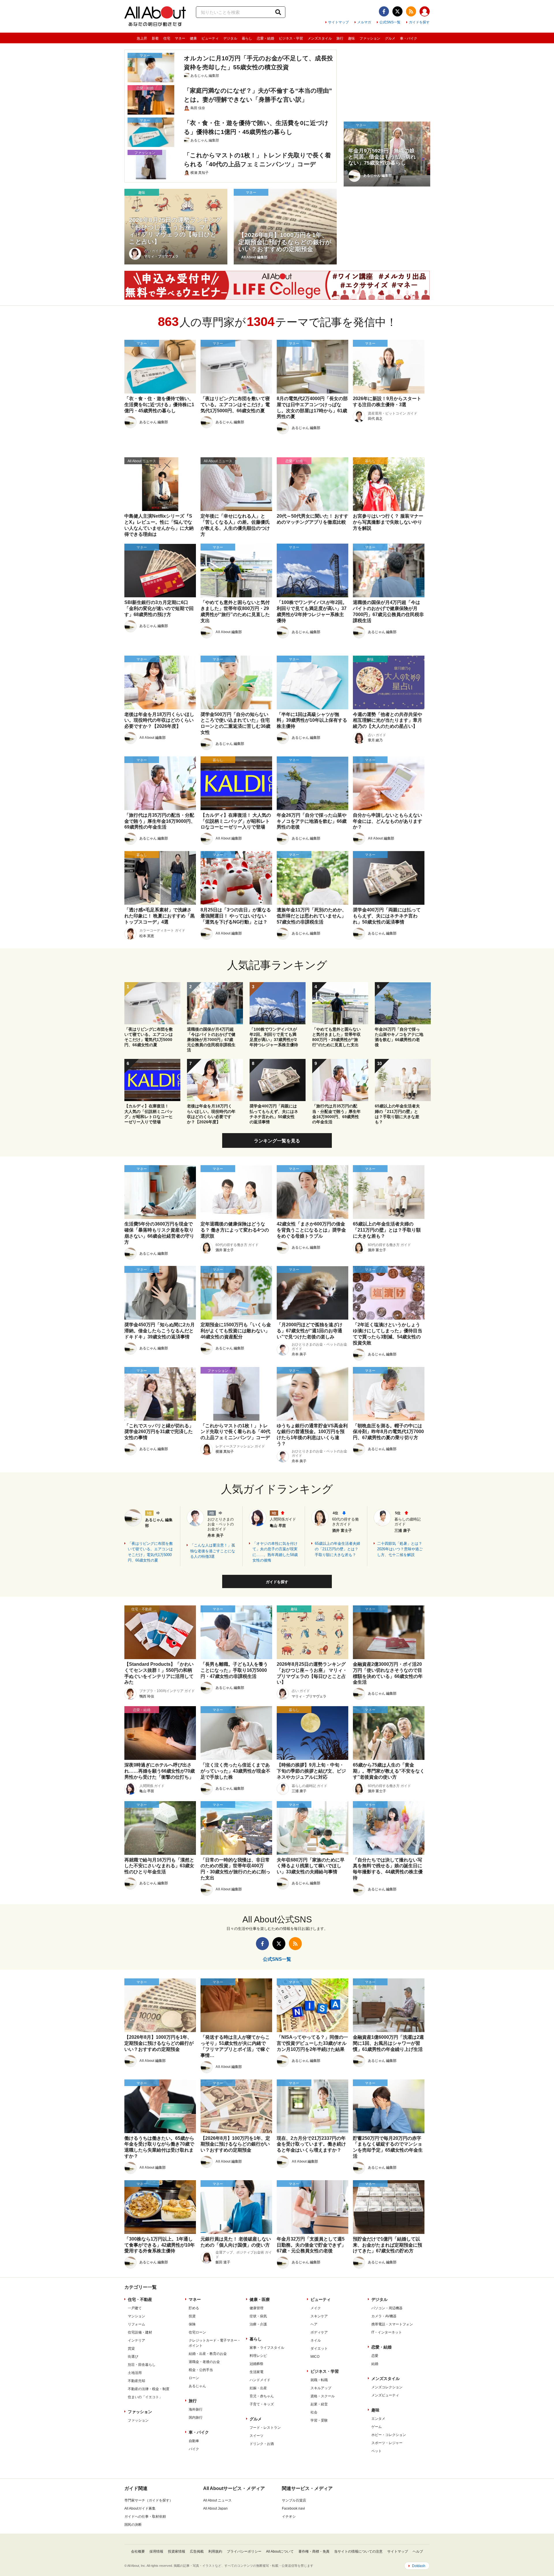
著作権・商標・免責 (314, 2551)
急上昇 (142, 38)
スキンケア (319, 2316)
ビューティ (210, 38)
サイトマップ (338, 22)
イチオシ (289, 2517)
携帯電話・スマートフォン (392, 2324)
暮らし (247, 38)
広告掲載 (197, 2551)
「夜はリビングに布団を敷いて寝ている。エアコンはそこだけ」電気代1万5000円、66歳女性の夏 (150, 1552)
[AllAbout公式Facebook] (384, 11)
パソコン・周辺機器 (387, 2308)
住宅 (167, 38)
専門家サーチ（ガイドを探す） (149, 2500)
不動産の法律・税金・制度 (149, 2389)
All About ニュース (217, 2500)
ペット (377, 2451)
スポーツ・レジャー (387, 2443)
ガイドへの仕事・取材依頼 (145, 2517)
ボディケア (319, 2332)
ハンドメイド (260, 2380)
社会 (314, 2412)
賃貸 (131, 2349)
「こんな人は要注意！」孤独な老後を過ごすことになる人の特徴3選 (213, 1551)
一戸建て (135, 2308)
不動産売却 (136, 2381)
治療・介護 (258, 2324)
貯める (194, 2308)
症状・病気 (258, 2316)
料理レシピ (258, 2356)
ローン (194, 2378)
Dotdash (419, 2566)
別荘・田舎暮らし (142, 2365)
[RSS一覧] (411, 11)
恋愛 (375, 2356)
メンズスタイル (320, 38)
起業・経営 (319, 2404)
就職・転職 (319, 2380)
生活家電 (257, 2372)
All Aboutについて (280, 2551)
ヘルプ (418, 2551)
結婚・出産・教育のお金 (208, 2354)
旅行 (340, 38)
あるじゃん (197, 2386)
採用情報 (156, 2551)
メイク (316, 2308)
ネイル (316, 2340)
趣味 (351, 38)
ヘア (314, 2324)
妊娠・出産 (258, 2388)
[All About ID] (425, 12)
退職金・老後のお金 (204, 2362)
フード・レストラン (265, 2428)
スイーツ (257, 2436)
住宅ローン (197, 2332)
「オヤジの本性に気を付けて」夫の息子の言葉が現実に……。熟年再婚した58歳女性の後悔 (275, 1552)
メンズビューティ (385, 2395)
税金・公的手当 (201, 2370)
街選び (133, 2357)
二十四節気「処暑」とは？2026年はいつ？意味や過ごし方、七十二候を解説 (400, 1549)
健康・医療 (260, 2299)
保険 (192, 2324)
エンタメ (378, 2419)
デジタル (230, 38)
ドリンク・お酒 (262, 2444)
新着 (155, 38)
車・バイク (409, 38)
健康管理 (257, 2308)
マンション (136, 2316)
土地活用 (135, 2373)
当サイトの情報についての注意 (358, 2551)
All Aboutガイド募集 (140, 2508)
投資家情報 (177, 2551)
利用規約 (215, 2551)
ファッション (370, 38)
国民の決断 (133, 2525)
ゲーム (377, 2427)
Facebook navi (293, 2508)
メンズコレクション (387, 2387)
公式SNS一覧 (390, 22)
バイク (194, 2449)
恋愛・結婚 (265, 38)
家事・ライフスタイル (267, 2348)
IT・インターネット (387, 2332)
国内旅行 (196, 2418)
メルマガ (364, 22)
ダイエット (319, 2349)
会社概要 (138, 2551)
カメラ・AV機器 (384, 2316)
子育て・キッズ (262, 2404)
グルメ (390, 38)
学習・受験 (319, 2420)
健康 (193, 38)
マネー (180, 38)
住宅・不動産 (140, 2299)
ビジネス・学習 (291, 38)
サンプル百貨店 (294, 2500)
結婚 (375, 2364)
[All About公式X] (397, 11)
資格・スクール (323, 2396)
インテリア (136, 2340)
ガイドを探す (419, 22)
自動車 (194, 2441)
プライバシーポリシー (244, 2551)
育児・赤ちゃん (262, 2396)
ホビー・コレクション (389, 2435)
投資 (192, 2316)
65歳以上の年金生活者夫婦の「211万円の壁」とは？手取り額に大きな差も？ (337, 1549)
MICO (315, 2357)
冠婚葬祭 (257, 2364)
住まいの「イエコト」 (145, 2397)
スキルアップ (321, 2388)
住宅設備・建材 (140, 2332)
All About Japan (215, 2508)
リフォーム (136, 2324)
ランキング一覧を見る (277, 1141)
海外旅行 (196, 2409)
